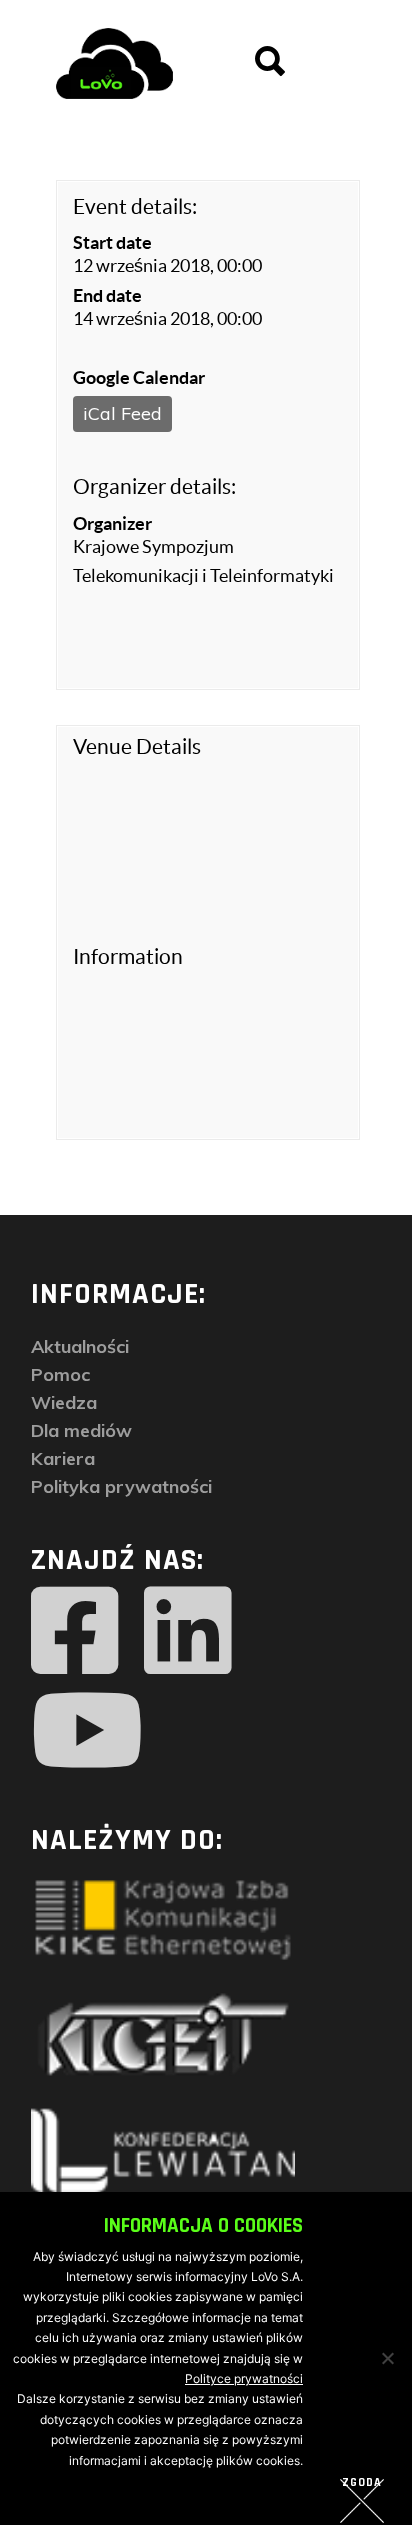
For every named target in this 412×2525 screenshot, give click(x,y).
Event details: (135, 206)
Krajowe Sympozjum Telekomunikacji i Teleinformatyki (203, 561)
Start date (112, 242)
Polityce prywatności (244, 2378)
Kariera (63, 1458)
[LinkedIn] (188, 1631)
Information (128, 956)
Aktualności (80, 1346)
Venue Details (137, 746)
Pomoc (60, 1374)
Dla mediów (81, 1430)
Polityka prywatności (121, 1486)
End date (107, 295)
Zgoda (362, 2483)
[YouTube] (87, 1731)
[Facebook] (75, 1631)
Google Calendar (139, 377)
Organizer (112, 523)
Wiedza (64, 1402)
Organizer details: (154, 486)
